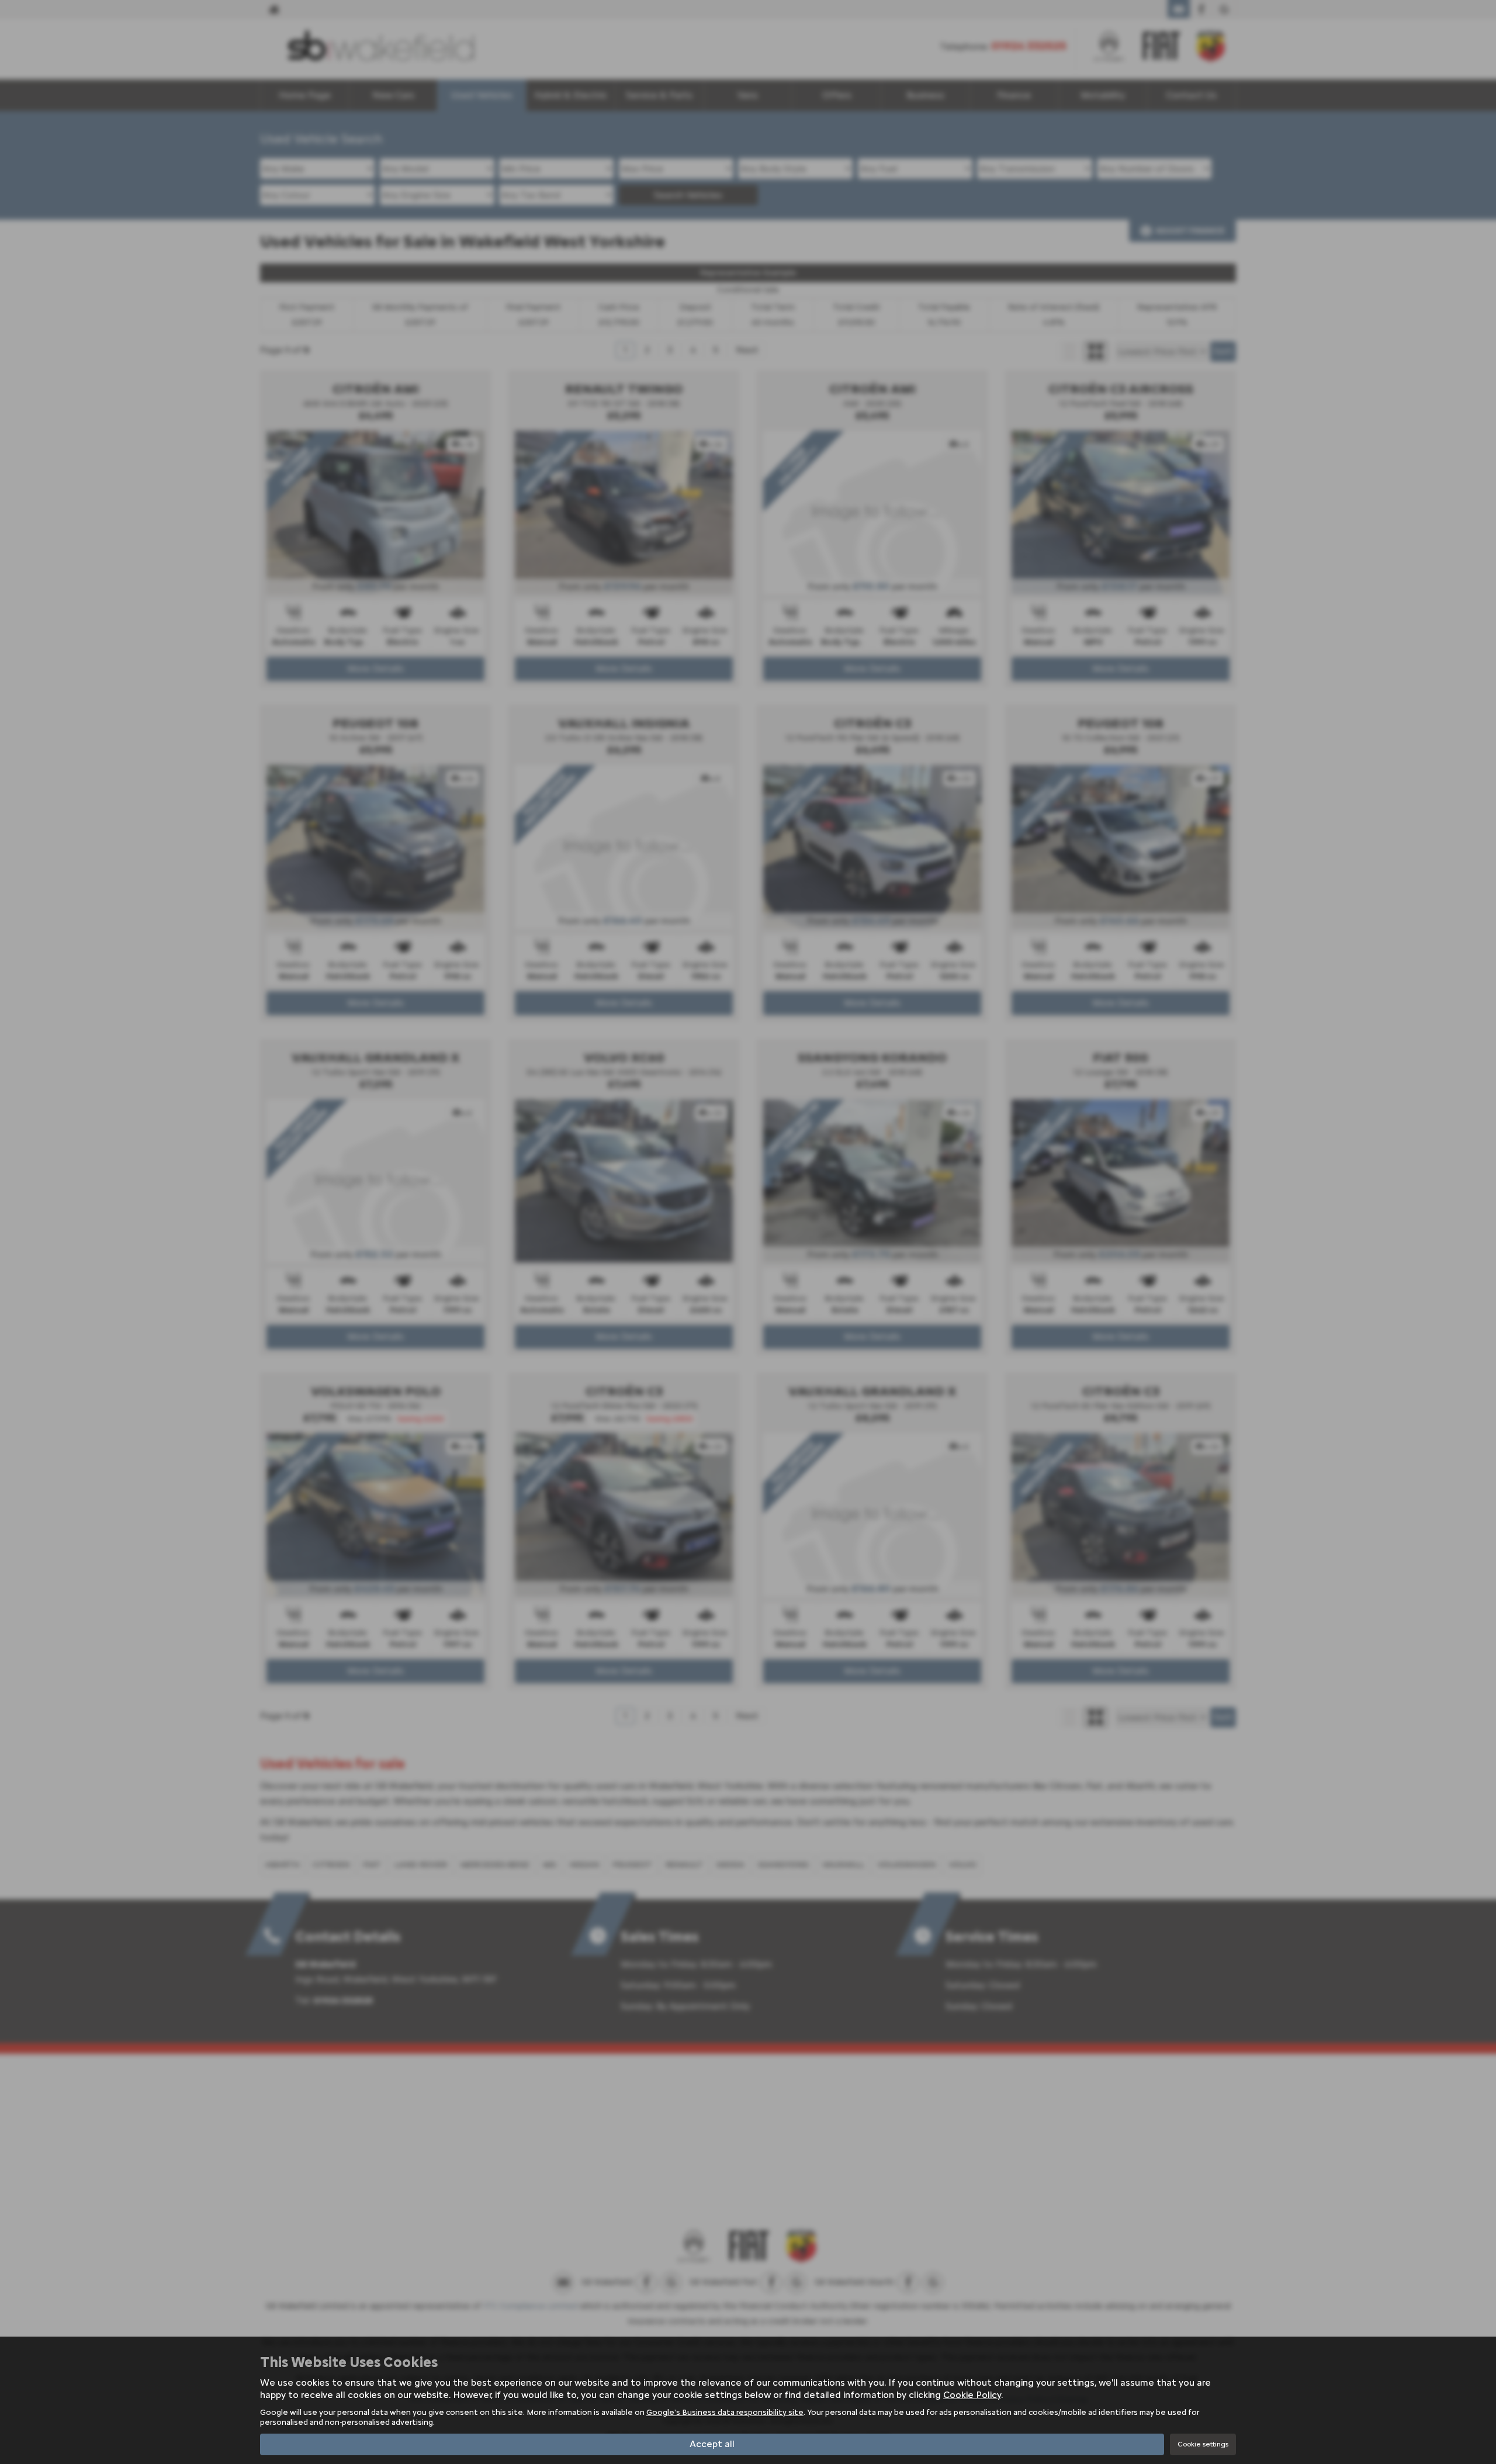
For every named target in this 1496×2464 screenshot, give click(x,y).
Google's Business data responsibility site (725, 2412)
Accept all (712, 2444)
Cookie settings (1203, 2444)
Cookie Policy (972, 2395)
